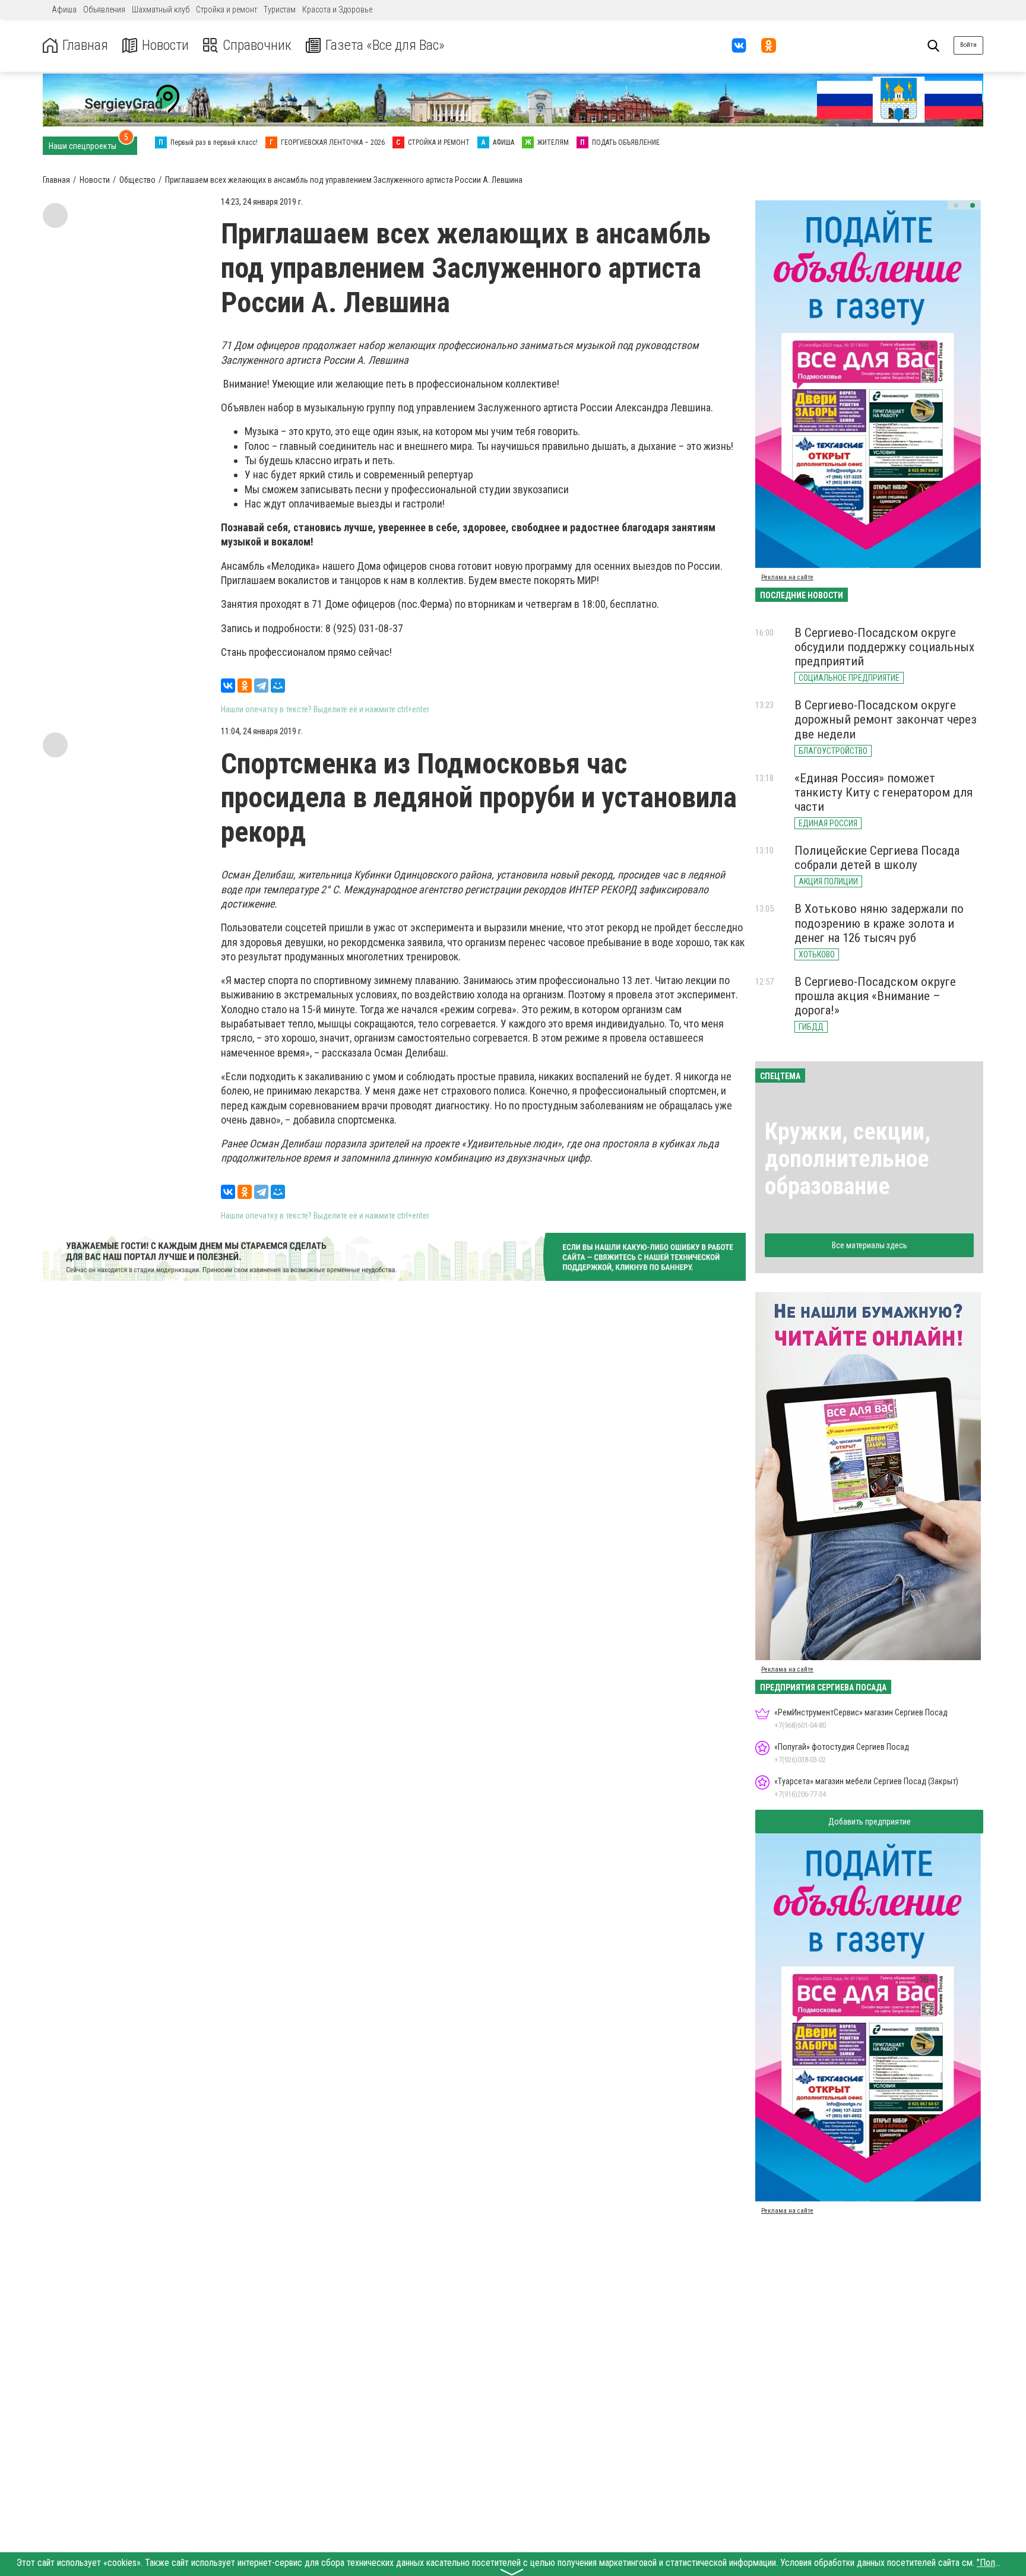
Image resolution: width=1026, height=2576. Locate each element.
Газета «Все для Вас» (385, 45)
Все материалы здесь (870, 1245)
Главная (85, 45)
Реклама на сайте (787, 577)
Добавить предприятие (870, 1822)
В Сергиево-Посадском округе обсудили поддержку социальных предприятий (884, 647)
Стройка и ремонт (227, 9)
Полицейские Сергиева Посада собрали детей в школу (877, 858)
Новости (165, 45)
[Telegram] (261, 686)
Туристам (280, 9)
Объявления (104, 9)
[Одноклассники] (245, 686)
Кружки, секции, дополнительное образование (848, 1159)
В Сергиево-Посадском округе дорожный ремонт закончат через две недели (886, 719)
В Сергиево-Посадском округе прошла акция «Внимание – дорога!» (875, 996)
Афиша (64, 9)
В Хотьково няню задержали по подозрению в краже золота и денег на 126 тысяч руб (879, 923)
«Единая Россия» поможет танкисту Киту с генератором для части (883, 792)
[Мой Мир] (278, 686)
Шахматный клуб (161, 9)
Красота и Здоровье (337, 9)
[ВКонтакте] (228, 686)
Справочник (257, 45)
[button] (956, 205)
